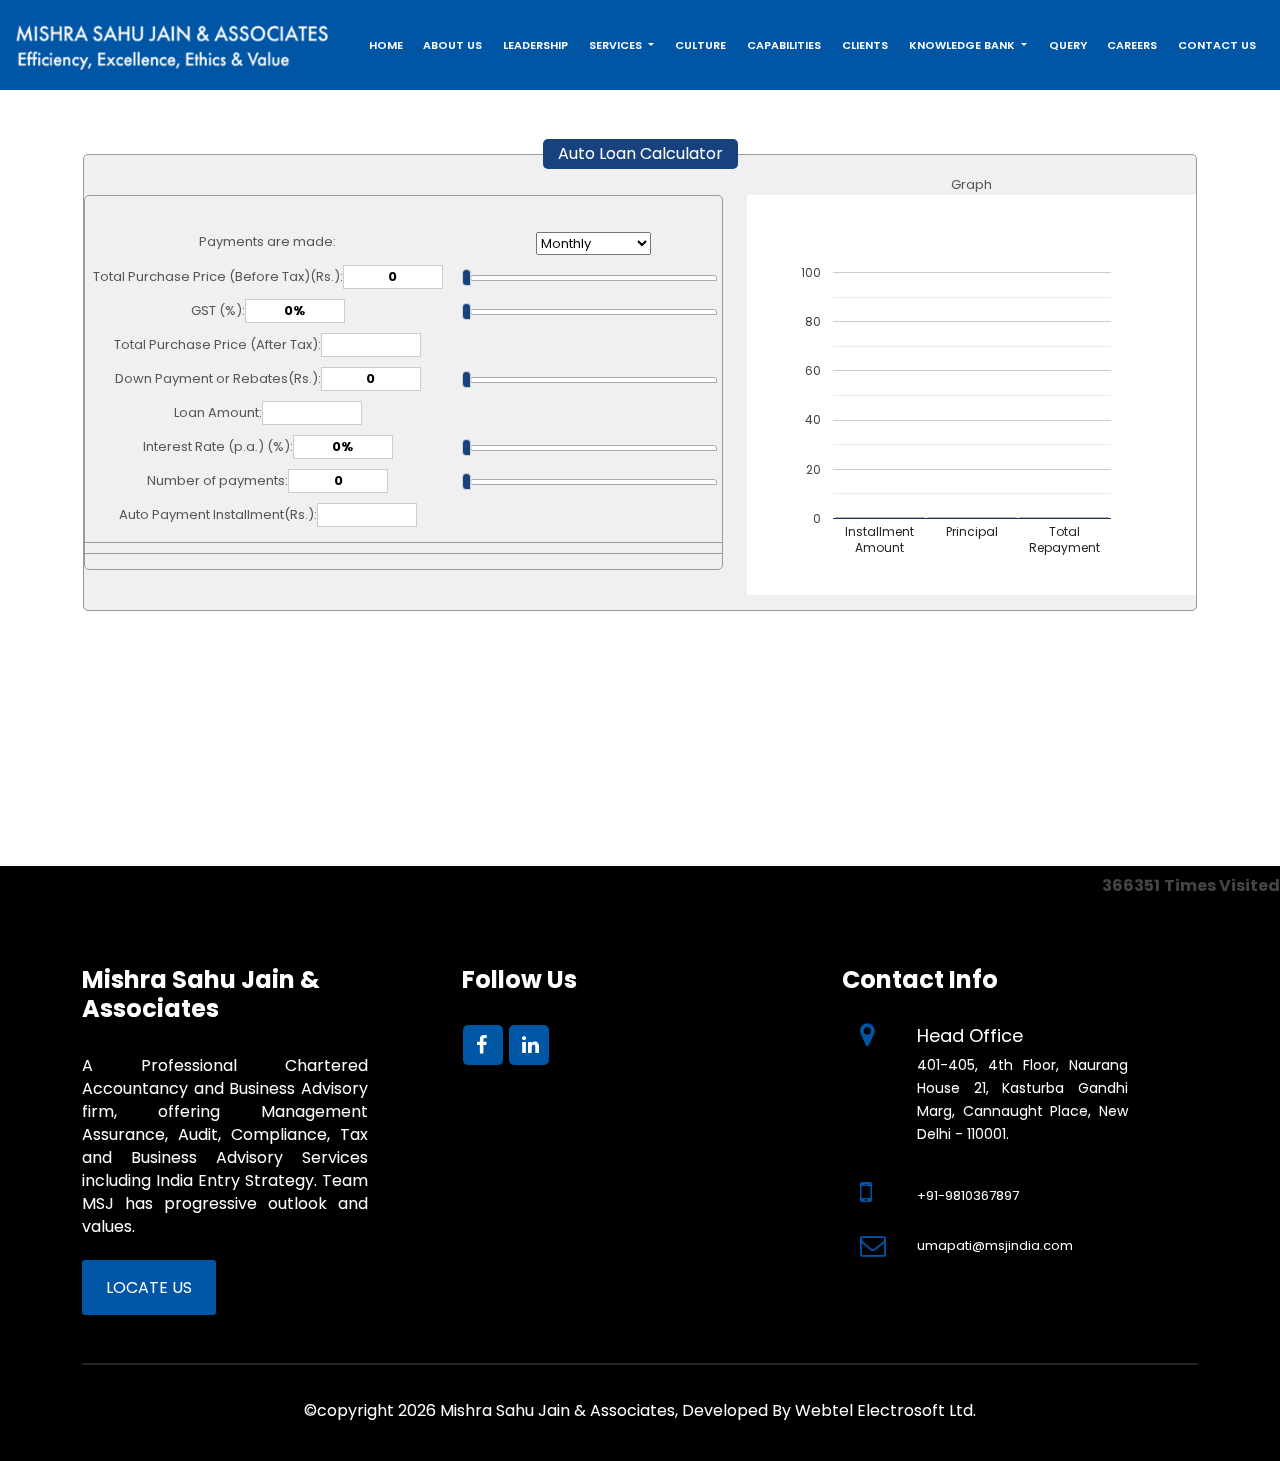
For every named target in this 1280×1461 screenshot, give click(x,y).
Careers (1132, 45)
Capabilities (784, 45)
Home (386, 45)
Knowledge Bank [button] (963, 45)
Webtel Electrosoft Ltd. (885, 1410)
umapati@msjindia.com (995, 1245)
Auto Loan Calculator (640, 153)
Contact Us (1217, 45)
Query (1068, 45)
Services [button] (617, 45)
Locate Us (149, 1287)
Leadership (535, 45)
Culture (700, 45)
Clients (865, 45)
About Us (452, 45)
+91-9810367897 (968, 1195)
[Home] (173, 41)
